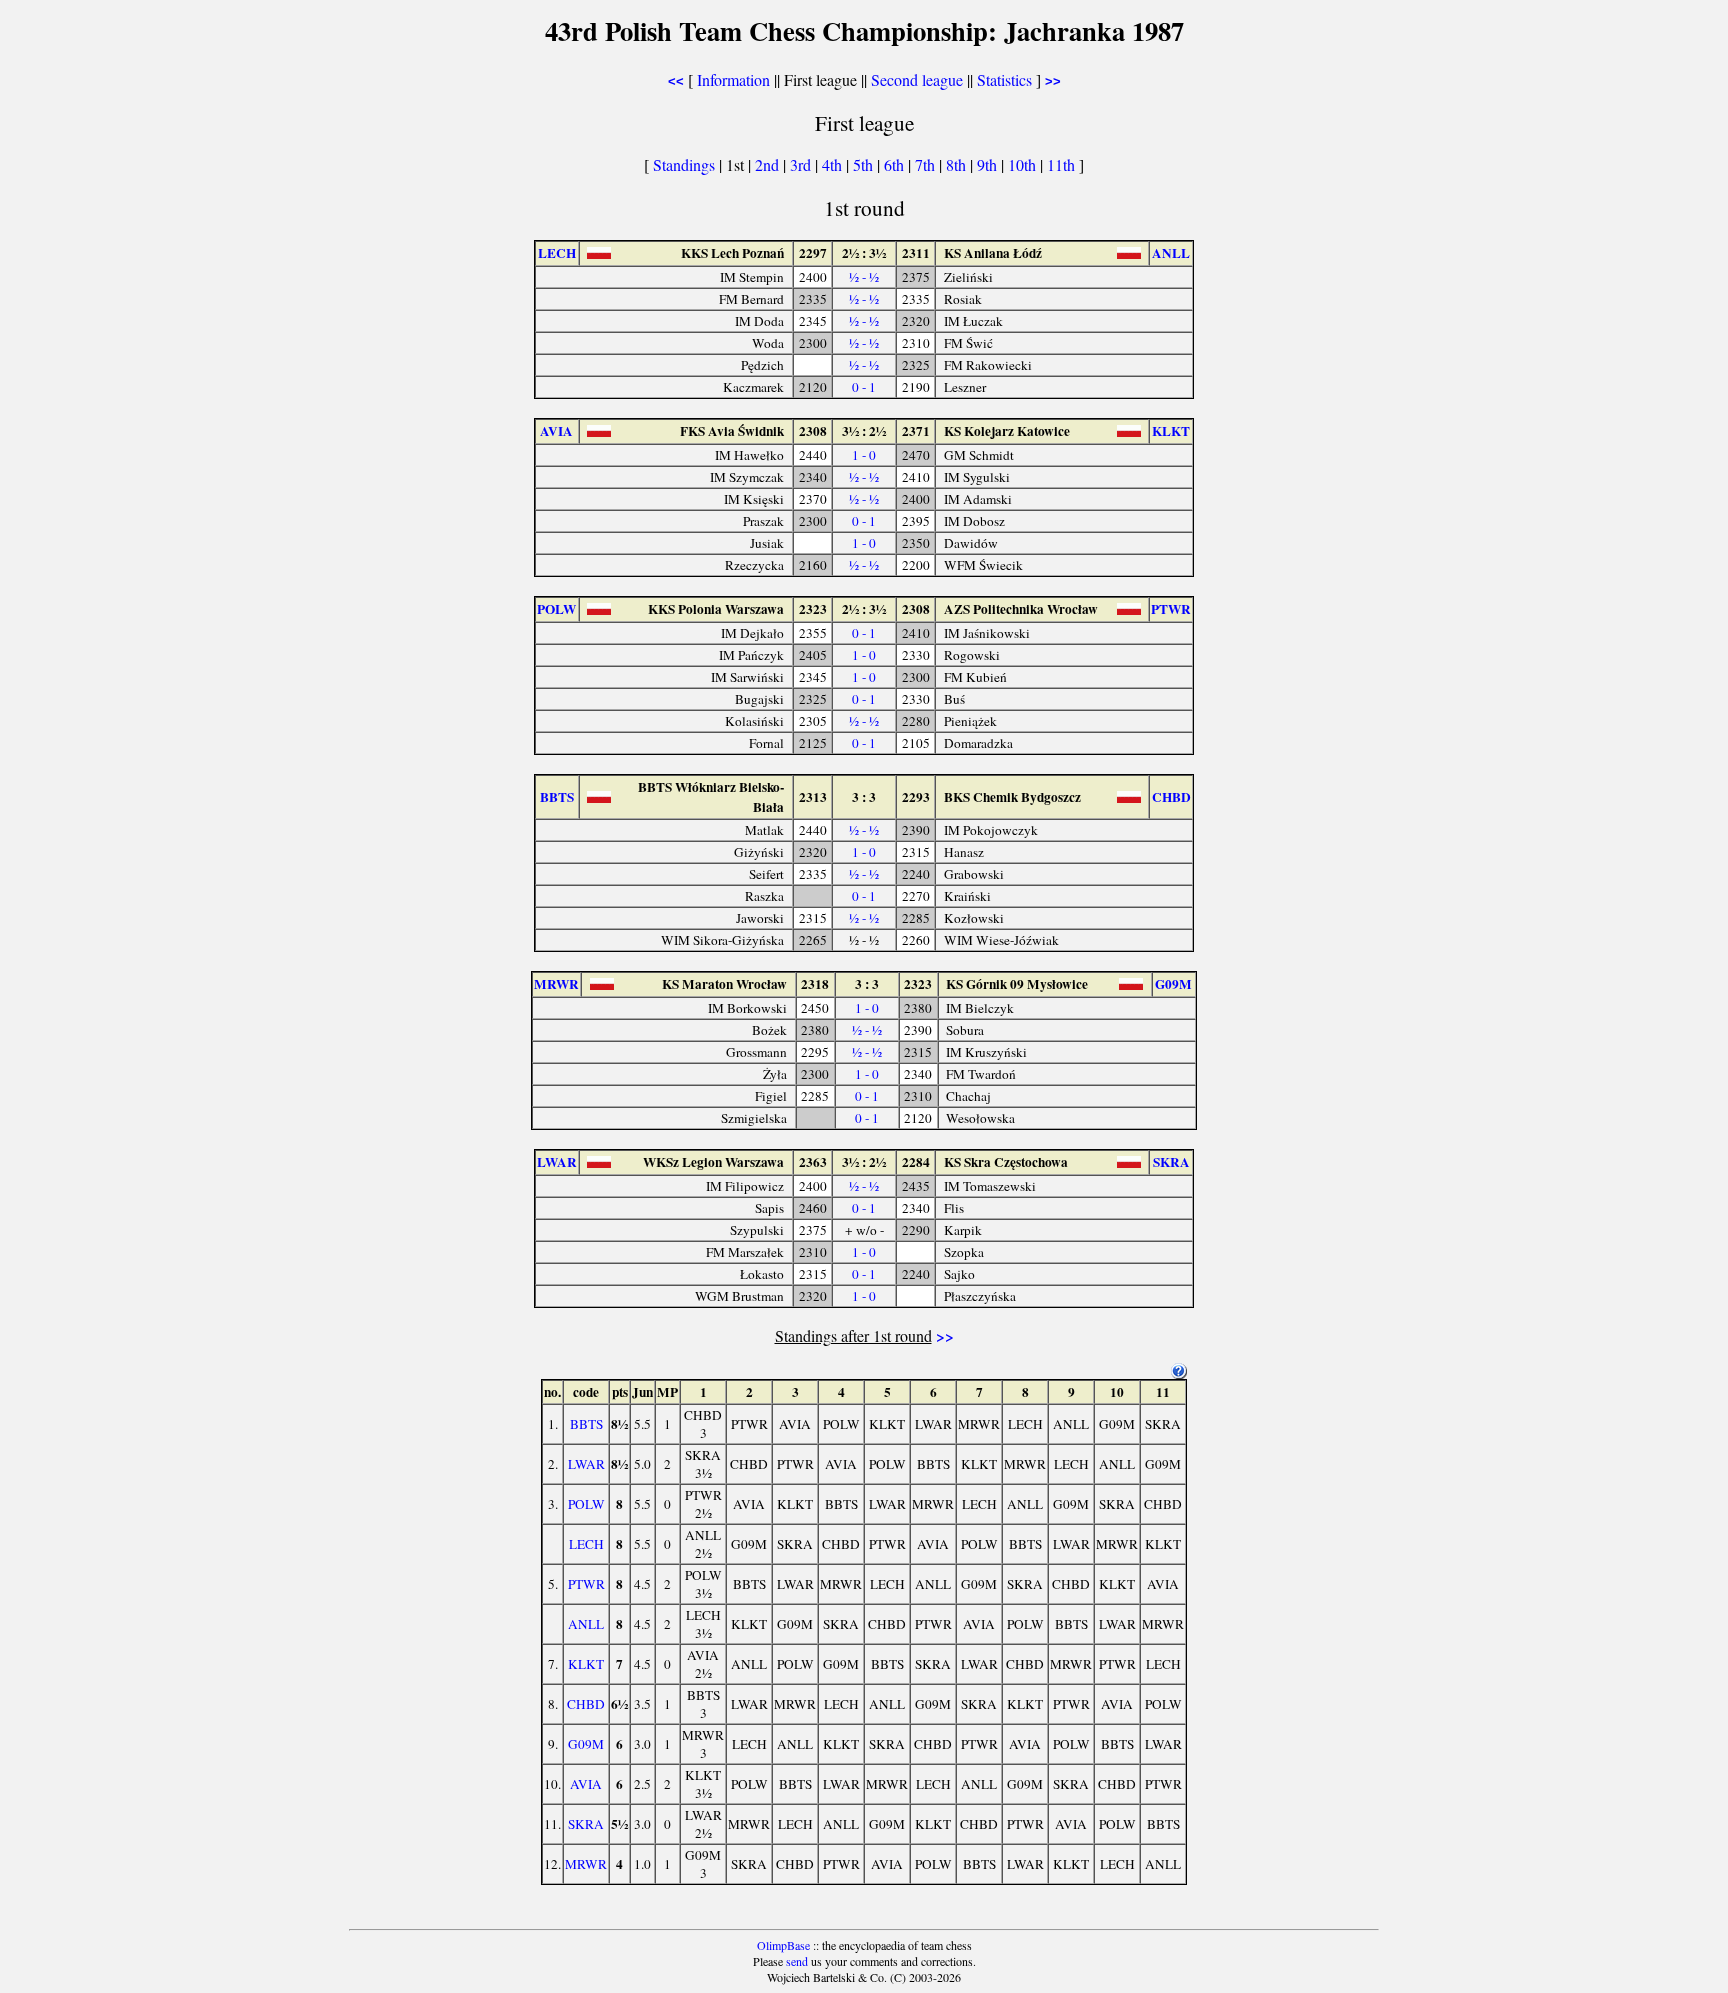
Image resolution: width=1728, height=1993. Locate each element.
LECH (586, 1544)
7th (927, 164)
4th (834, 164)
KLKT (586, 1664)
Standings (684, 164)
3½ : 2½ (864, 431)
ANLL (586, 1624)
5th (865, 164)
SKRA (586, 1824)
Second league (917, 79)
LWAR (586, 1464)
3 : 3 (864, 797)
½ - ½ (864, 277)
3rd (802, 164)
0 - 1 (864, 387)
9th (989, 164)
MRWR (586, 1864)
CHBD (586, 1704)
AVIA (586, 1784)
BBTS (586, 1424)
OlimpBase (783, 1945)
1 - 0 (864, 455)
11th (1063, 164)
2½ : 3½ (864, 253)
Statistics (1004, 79)
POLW (586, 1504)
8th (958, 164)
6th (896, 164)
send (797, 1961)
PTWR (586, 1584)
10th (1024, 164)
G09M (586, 1744)
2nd (769, 164)
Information (733, 79)
